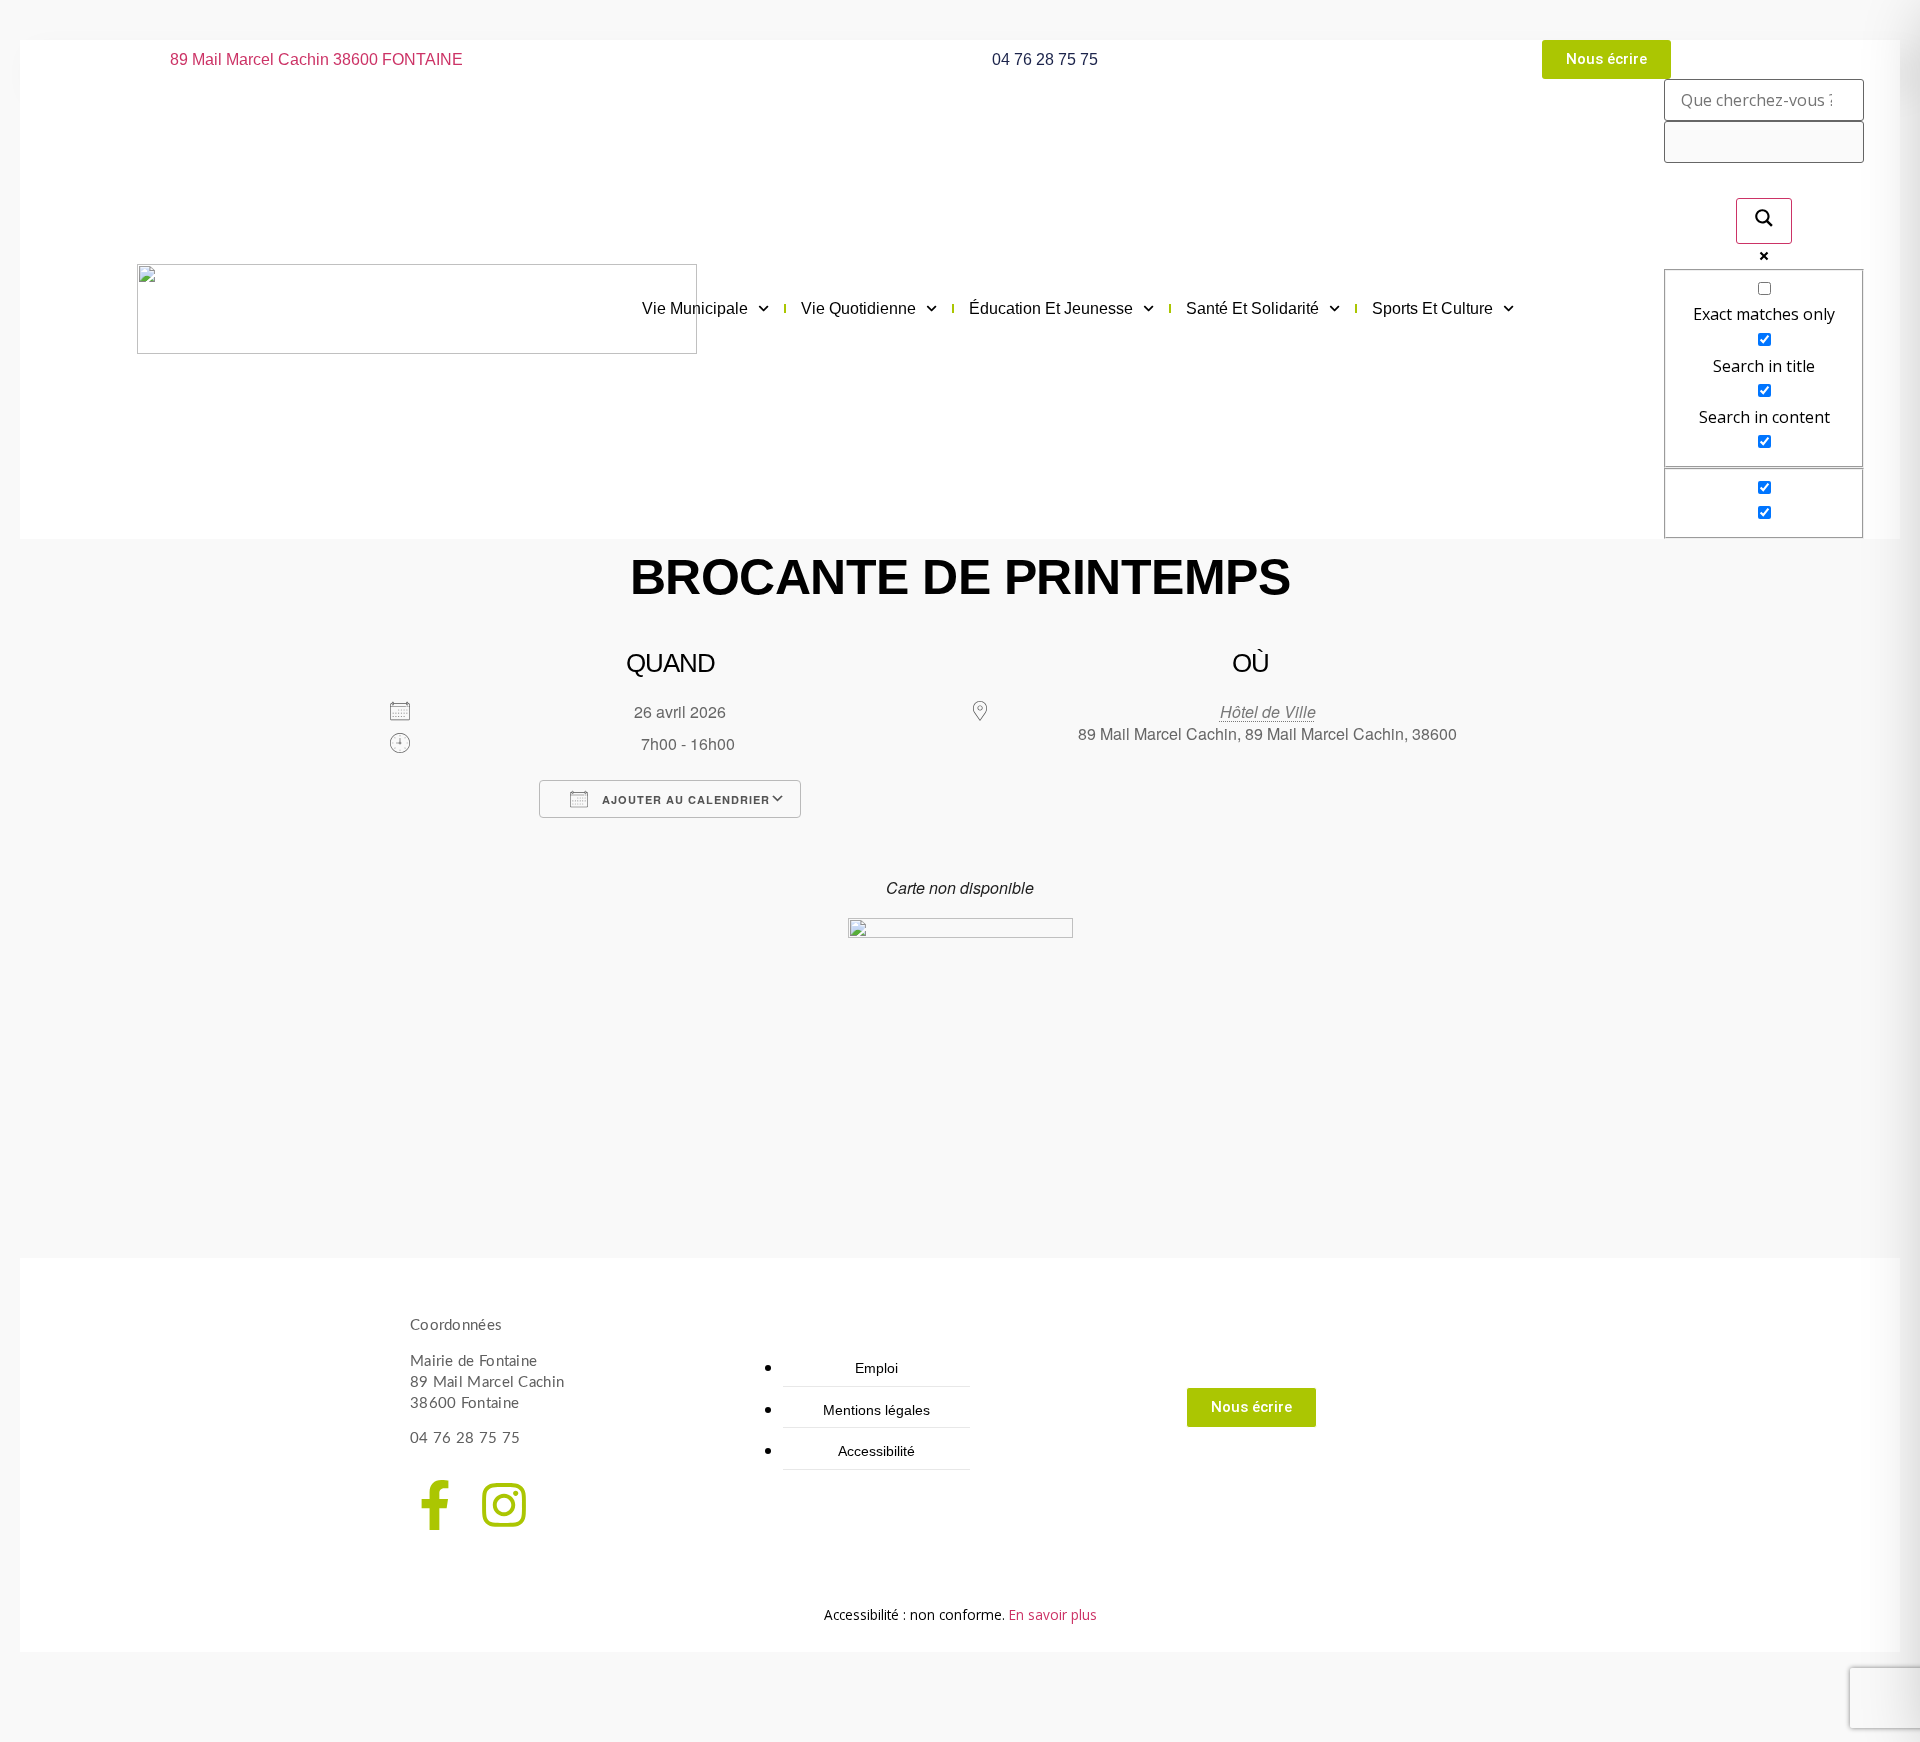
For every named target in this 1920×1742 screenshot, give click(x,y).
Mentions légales (876, 1410)
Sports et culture (1432, 308)
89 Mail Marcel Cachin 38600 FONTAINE (316, 59)
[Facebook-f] (435, 1505)
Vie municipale (695, 308)
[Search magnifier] (1764, 221)
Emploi (876, 1368)
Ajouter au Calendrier (684, 799)
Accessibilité (876, 1451)
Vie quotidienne (858, 308)
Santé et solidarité (1252, 308)
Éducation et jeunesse (1051, 308)
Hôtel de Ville (1268, 711)
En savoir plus (1053, 1614)
